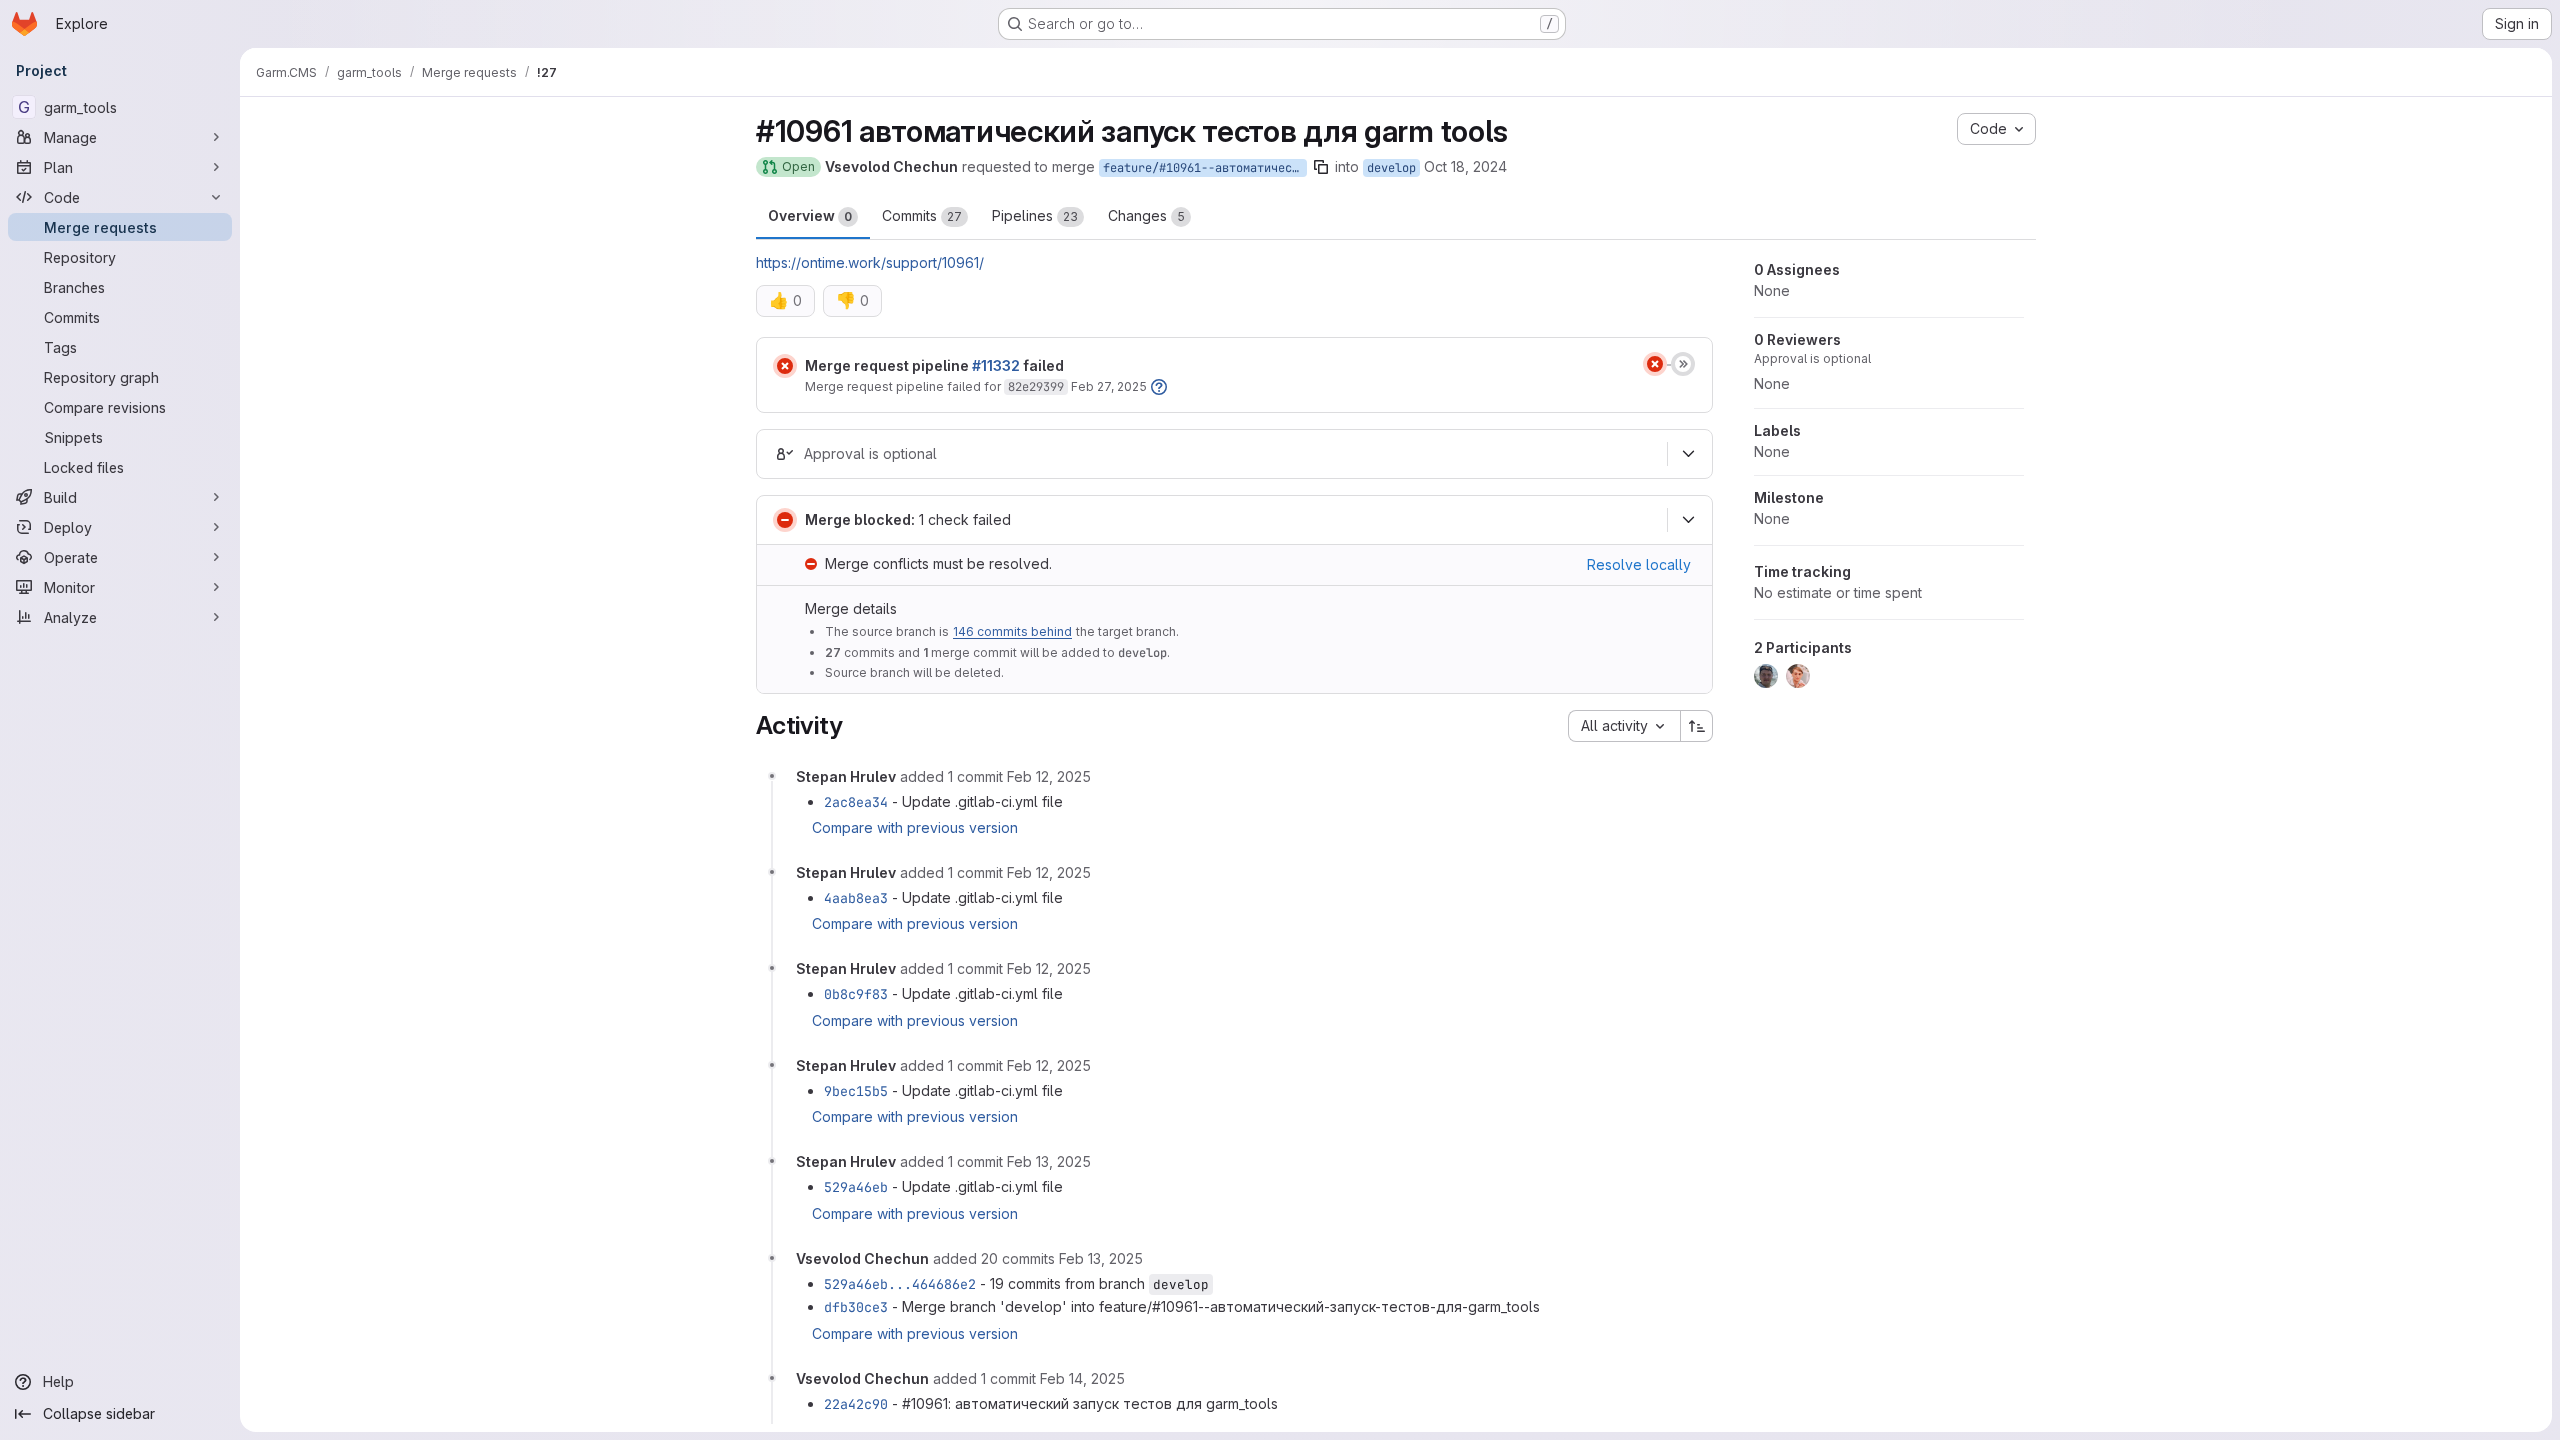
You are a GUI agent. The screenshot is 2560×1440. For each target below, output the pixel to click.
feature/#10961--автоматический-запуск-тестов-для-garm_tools (1205, 168)
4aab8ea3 (856, 898)
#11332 (996, 365)
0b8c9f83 (856, 994)
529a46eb (856, 1187)
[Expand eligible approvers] (1688, 454)
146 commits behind (1012, 631)
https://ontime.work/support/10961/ (870, 262)
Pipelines (1035, 215)
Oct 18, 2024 (1465, 166)
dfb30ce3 (856, 1307)
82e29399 (1036, 387)
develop (1391, 168)
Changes (1146, 215)
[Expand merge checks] (1688, 520)
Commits (922, 215)
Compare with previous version (915, 827)
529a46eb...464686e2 (900, 1284)
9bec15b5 (856, 1091)
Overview (810, 215)
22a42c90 (856, 1404)
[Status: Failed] (785, 366)
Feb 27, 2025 (1109, 386)
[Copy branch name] (1321, 167)
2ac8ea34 (856, 802)
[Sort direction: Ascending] (1697, 726)
